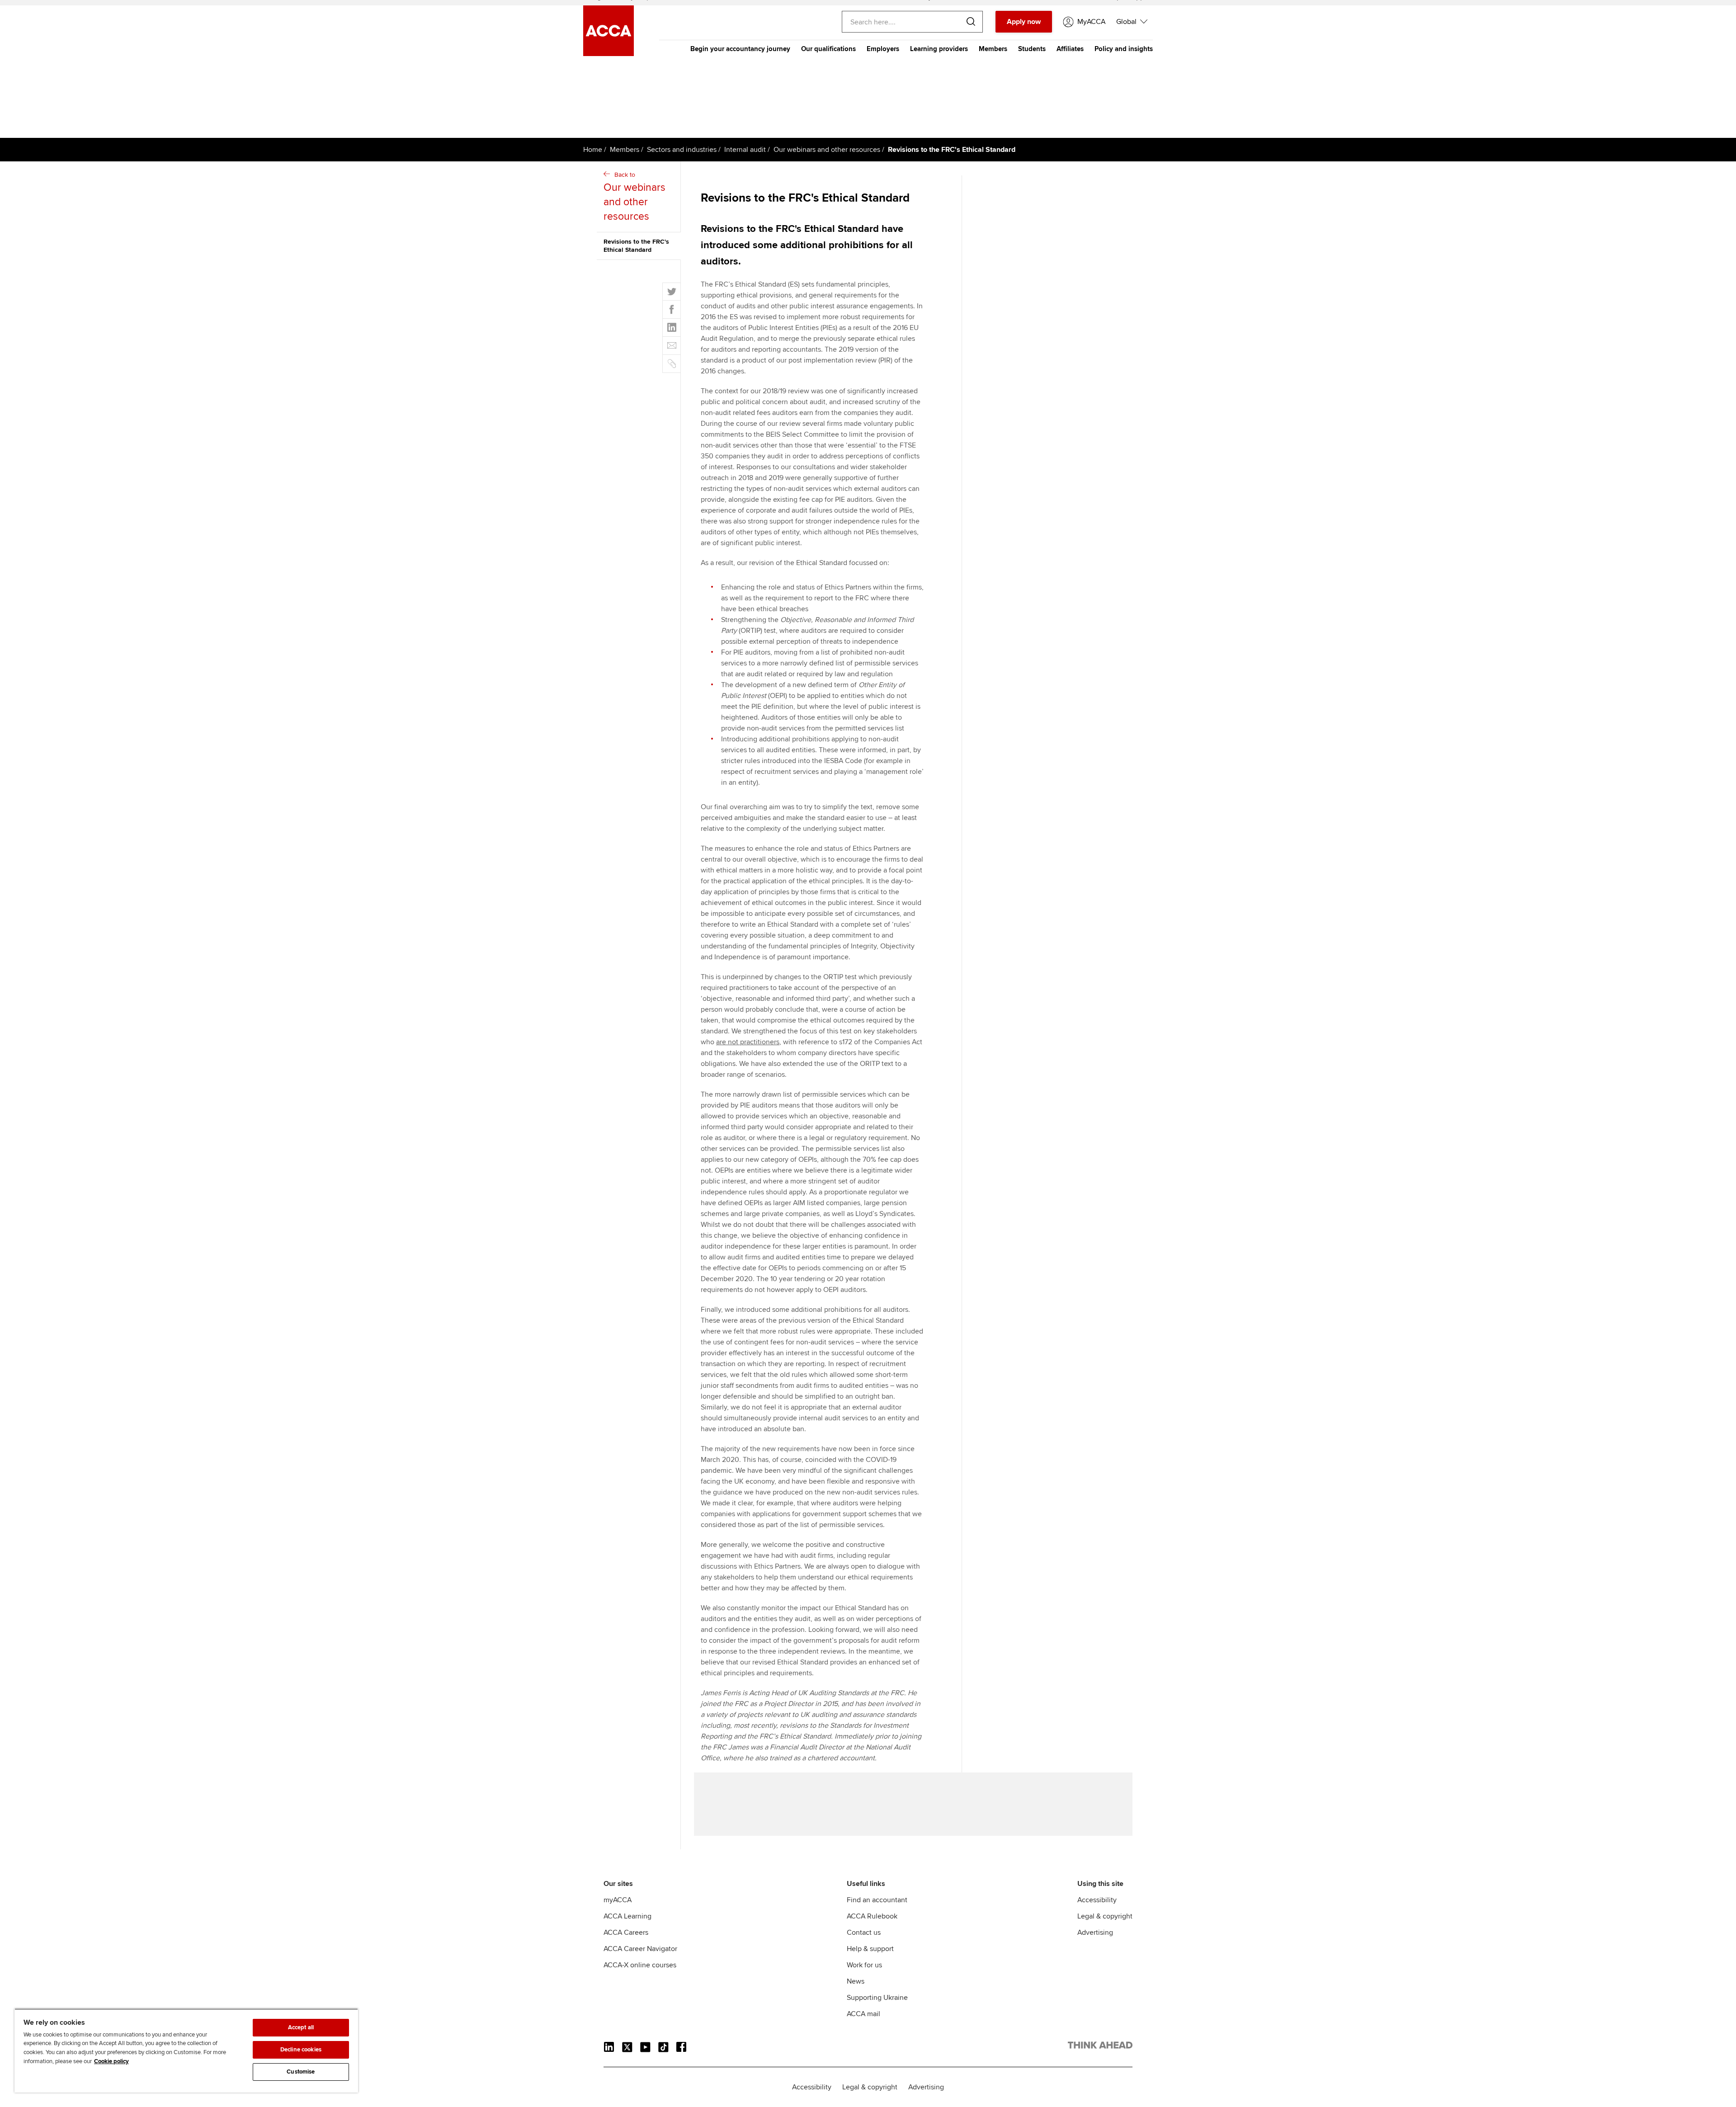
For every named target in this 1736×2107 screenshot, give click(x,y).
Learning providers (939, 49)
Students (1032, 49)
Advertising (1095, 1933)
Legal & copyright (1105, 1916)
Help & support (870, 1949)
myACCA (618, 1900)
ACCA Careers (626, 1933)
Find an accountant (877, 1900)
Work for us (864, 1965)
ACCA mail (863, 2014)
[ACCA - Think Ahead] (1100, 2047)
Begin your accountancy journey (740, 49)
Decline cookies (301, 2050)
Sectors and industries (682, 150)
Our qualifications (828, 49)
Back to (634, 197)
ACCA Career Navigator (640, 1949)
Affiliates (1070, 49)
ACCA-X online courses (640, 1965)
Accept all (301, 2027)
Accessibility (1097, 1900)
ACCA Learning (627, 1916)
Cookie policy (111, 2061)
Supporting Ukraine (877, 1998)
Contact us (864, 1933)
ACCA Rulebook (872, 1916)
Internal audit (745, 150)
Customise (301, 2072)
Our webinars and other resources (827, 150)
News (856, 1981)
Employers (883, 49)
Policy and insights (1124, 49)
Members (993, 49)
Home (593, 150)
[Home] (609, 54)
